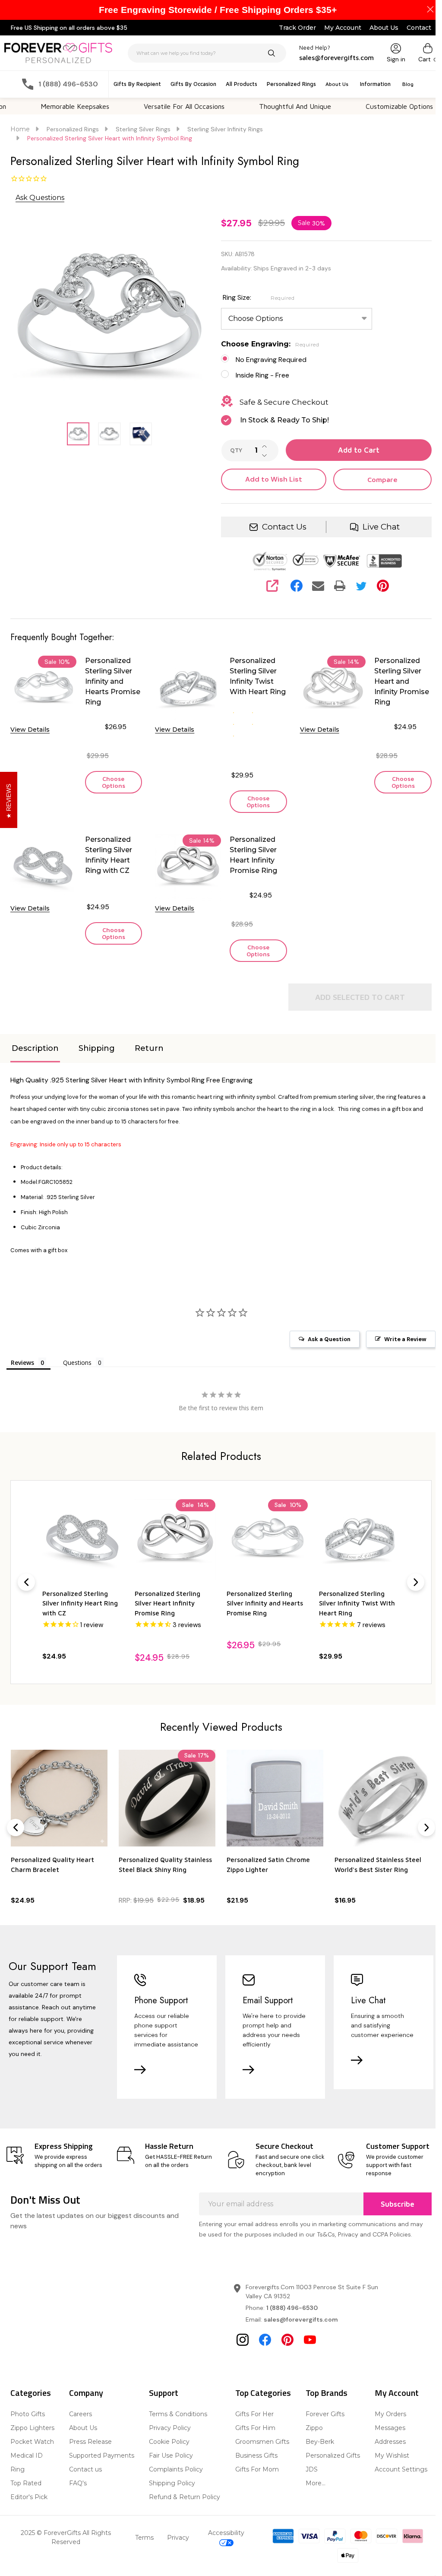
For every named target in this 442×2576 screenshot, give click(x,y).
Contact (412, 28)
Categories (31, 2411)
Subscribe (391, 2222)
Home (20, 129)
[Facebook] (292, 586)
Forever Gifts (321, 2432)
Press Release (90, 2460)
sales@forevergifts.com (298, 2338)
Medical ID (27, 2474)
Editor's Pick (29, 2515)
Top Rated (26, 2501)
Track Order (291, 28)
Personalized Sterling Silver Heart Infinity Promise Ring (250, 855)
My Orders (385, 2432)
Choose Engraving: (267, 344)
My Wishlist (386, 2474)
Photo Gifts (28, 2432)
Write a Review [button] (399, 1351)
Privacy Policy (168, 2446)
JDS (307, 2487)
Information (372, 84)
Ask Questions (40, 198)
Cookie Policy (167, 2460)
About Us (377, 28)
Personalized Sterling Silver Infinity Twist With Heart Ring (254, 676)
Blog (404, 84)
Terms (141, 2555)
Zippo (310, 2446)
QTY (233, 450)
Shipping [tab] (97, 1060)
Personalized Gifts (328, 2474)
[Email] (313, 586)
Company (85, 2411)
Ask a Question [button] (323, 1351)
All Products (238, 84)
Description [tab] (35, 1060)
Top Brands (322, 2411)
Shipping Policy (170, 2501)
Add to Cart (354, 450)
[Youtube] (307, 2358)
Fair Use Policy (169, 2474)
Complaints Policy (174, 2487)
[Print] (335, 586)
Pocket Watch (32, 2460)
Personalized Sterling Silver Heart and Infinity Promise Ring (396, 681)
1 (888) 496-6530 (289, 2326)
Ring (17, 2487)
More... (311, 2501)
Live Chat (375, 527)
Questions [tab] (77, 1374)
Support (161, 2411)
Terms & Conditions (176, 2432)
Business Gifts (253, 2474)
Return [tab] (149, 1060)
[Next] (409, 1593)
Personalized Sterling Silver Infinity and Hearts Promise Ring (111, 681)
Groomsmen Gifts (259, 2460)
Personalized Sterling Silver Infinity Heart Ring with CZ (107, 855)
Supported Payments (101, 2474)
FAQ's (77, 2501)
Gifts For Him (252, 2446)
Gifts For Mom (254, 2487)
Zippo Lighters (32, 2446)
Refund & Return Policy (182, 2515)
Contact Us (280, 527)
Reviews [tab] (22, 1374)
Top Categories (260, 2411)
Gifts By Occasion (190, 84)
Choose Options (112, 782)
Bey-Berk (316, 2460)
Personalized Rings (288, 84)
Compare (377, 479)
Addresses (385, 2460)
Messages (384, 2446)
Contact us (85, 2487)
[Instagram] (240, 2358)
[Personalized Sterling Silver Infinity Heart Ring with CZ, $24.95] (82, 1551)
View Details (30, 728)
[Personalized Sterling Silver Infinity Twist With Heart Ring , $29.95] (354, 1551)
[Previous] (26, 1593)
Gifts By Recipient (134, 84)
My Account (336, 28)
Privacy (175, 2555)
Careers (80, 2432)
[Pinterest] (378, 586)
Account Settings (395, 2487)
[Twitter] (357, 586)
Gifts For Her (251, 2432)
